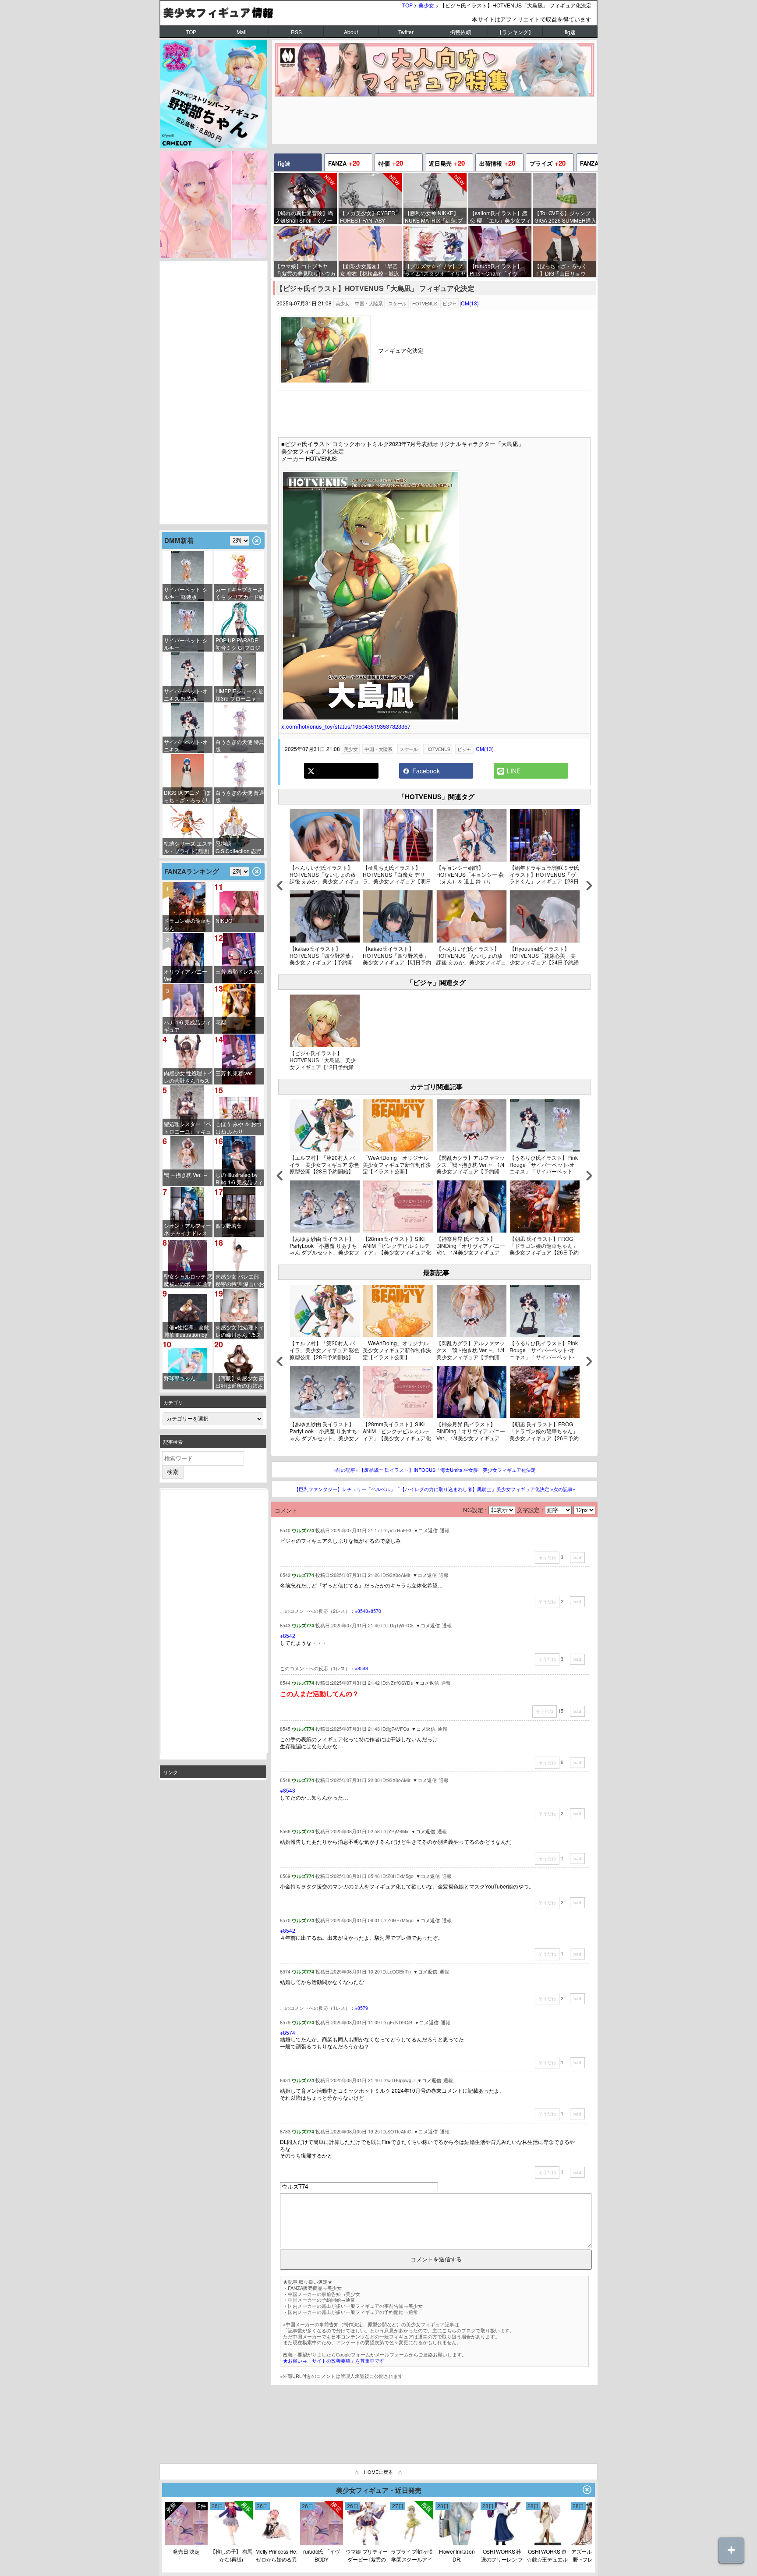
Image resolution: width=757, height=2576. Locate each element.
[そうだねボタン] (547, 1558)
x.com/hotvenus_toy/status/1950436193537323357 (346, 726)
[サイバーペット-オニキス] (187, 728)
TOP (407, 5)
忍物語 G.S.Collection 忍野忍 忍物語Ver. (239, 847)
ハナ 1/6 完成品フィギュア (187, 1026)
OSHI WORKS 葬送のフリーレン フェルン (502, 2555)
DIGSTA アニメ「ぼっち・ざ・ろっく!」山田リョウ (188, 796)
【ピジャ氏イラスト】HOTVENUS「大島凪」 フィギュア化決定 (375, 289)
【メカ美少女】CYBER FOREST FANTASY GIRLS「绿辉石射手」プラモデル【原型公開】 (369, 217)
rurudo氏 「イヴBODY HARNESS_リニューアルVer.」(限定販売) (322, 2555)
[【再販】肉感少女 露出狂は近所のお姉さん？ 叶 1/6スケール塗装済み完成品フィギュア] (239, 1364)
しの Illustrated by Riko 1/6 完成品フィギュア (239, 1178)
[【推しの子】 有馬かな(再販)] (231, 2543)
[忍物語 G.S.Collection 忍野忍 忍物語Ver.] (239, 830)
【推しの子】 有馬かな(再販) (231, 2555)
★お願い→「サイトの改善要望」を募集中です (334, 2361)
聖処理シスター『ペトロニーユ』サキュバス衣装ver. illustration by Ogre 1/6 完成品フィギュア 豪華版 (187, 1128)
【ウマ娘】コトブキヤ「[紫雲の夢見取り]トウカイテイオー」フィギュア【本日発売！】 (305, 270)
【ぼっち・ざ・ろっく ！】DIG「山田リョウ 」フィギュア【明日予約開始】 (563, 270)
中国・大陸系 (369, 303)
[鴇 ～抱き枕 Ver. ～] (187, 1161)
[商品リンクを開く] (325, 382)
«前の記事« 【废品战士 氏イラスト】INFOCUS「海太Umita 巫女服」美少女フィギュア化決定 (435, 1470)
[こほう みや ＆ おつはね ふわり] (239, 1110)
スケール (397, 303)
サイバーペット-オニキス (186, 745)
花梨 (221, 1022)
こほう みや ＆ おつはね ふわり (239, 1127)
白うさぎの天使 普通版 (240, 796)
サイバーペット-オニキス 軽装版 (186, 694)
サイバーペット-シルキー (186, 644)
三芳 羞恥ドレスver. (239, 971)
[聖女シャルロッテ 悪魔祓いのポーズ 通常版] (187, 1263)
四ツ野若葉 (229, 1225)
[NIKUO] (239, 907)
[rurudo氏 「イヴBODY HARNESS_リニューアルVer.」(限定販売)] (186, 2543)
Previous (279, 888)
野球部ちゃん (180, 1378)
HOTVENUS (425, 303)
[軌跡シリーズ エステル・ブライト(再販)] (187, 830)
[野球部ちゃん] (187, 1364)
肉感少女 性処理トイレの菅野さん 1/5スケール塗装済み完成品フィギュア (188, 1077)
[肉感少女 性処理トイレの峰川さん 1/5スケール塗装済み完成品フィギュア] (239, 1314)
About (351, 32)
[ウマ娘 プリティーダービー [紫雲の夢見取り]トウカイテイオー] (367, 2543)
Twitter (406, 32)
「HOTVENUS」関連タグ (436, 797)
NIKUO (224, 920)
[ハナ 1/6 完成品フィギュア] (187, 1009)
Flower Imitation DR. (457, 2555)
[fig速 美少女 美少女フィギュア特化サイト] (378, 12)
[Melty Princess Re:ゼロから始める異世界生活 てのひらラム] (276, 2543)
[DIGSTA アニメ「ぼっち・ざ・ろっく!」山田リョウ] (187, 779)
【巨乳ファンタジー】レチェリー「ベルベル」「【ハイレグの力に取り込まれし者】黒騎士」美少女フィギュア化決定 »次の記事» (435, 1489)
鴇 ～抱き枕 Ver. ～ (186, 1175)
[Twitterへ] (341, 771)
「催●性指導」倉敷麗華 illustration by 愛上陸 (186, 1331)
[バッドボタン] (577, 1557)
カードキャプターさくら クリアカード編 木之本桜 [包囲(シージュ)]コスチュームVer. (240, 593)
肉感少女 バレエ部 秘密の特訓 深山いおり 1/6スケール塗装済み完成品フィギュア (240, 1280)
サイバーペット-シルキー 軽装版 (186, 593)
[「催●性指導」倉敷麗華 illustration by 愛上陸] (187, 1314)
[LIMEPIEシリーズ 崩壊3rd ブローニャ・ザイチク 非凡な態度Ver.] (239, 677)
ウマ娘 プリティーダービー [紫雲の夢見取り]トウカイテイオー (367, 2555)
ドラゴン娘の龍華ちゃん (187, 924)
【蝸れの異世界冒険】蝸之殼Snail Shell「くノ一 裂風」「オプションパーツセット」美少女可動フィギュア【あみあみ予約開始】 (304, 217)
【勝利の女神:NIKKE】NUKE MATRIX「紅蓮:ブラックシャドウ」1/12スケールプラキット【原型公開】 (434, 217)
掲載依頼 (460, 32)
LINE (513, 771)
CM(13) (470, 303)
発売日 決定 (186, 2551)
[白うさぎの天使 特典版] (239, 728)
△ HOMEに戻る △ (378, 2472)
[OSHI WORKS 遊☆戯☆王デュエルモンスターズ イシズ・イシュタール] (547, 2543)
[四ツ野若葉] (239, 1212)
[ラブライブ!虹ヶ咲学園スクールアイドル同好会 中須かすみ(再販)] (412, 2543)
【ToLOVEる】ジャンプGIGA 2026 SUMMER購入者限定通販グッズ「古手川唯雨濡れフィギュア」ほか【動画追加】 (565, 217)
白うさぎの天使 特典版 (240, 745)
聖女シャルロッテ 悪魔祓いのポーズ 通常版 (188, 1280)
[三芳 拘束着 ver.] (239, 1059)
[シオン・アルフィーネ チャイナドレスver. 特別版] (187, 1212)
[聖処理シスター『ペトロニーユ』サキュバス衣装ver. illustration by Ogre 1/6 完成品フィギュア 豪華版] (187, 1110)
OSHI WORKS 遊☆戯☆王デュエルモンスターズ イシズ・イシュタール (547, 2555)
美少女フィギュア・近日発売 (379, 2490)
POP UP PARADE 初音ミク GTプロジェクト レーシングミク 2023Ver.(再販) (240, 644)
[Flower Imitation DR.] (457, 2543)
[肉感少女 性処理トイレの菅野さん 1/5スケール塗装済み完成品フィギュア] (187, 1059)
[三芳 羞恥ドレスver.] (239, 958)
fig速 (570, 32)
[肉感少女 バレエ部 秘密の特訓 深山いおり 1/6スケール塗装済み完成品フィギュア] (239, 1263)
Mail (242, 32)
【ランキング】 (515, 32)
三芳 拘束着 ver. (234, 1073)
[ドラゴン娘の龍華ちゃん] (187, 907)
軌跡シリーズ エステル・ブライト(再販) (188, 847)
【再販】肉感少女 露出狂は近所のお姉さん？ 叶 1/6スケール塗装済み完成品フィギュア (240, 1382)
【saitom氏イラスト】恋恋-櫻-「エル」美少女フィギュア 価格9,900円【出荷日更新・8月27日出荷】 (501, 217)
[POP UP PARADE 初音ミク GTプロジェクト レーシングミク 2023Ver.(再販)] (239, 627)
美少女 (426, 5)
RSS (296, 32)
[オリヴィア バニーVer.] (187, 958)
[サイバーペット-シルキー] (187, 627)
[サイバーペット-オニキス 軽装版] (187, 677)
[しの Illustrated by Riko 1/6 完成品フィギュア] (239, 1161)
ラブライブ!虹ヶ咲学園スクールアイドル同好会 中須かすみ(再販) (412, 2555)
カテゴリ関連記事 (436, 1087)
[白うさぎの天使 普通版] (239, 779)
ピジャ (449, 303)
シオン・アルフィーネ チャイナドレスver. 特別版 (187, 1229)
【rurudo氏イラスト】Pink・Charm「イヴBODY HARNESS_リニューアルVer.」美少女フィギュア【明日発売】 (500, 270)
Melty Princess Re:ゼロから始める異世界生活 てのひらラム (276, 2555)
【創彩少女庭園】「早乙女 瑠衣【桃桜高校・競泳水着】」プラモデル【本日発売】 (370, 270)
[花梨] (239, 1009)
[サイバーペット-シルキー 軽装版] (187, 576)
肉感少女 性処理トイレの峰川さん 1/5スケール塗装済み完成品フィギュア (240, 1331)
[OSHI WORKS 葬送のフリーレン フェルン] (502, 2543)
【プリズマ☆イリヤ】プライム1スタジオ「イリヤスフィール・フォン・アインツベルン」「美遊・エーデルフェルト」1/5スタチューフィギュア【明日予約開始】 (435, 270)
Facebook (425, 771)
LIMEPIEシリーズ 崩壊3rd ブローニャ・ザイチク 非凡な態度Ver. (240, 695)
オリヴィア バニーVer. (186, 975)
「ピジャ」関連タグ (436, 982)
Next (589, 888)
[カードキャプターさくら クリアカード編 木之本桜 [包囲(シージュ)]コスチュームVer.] (239, 576)
